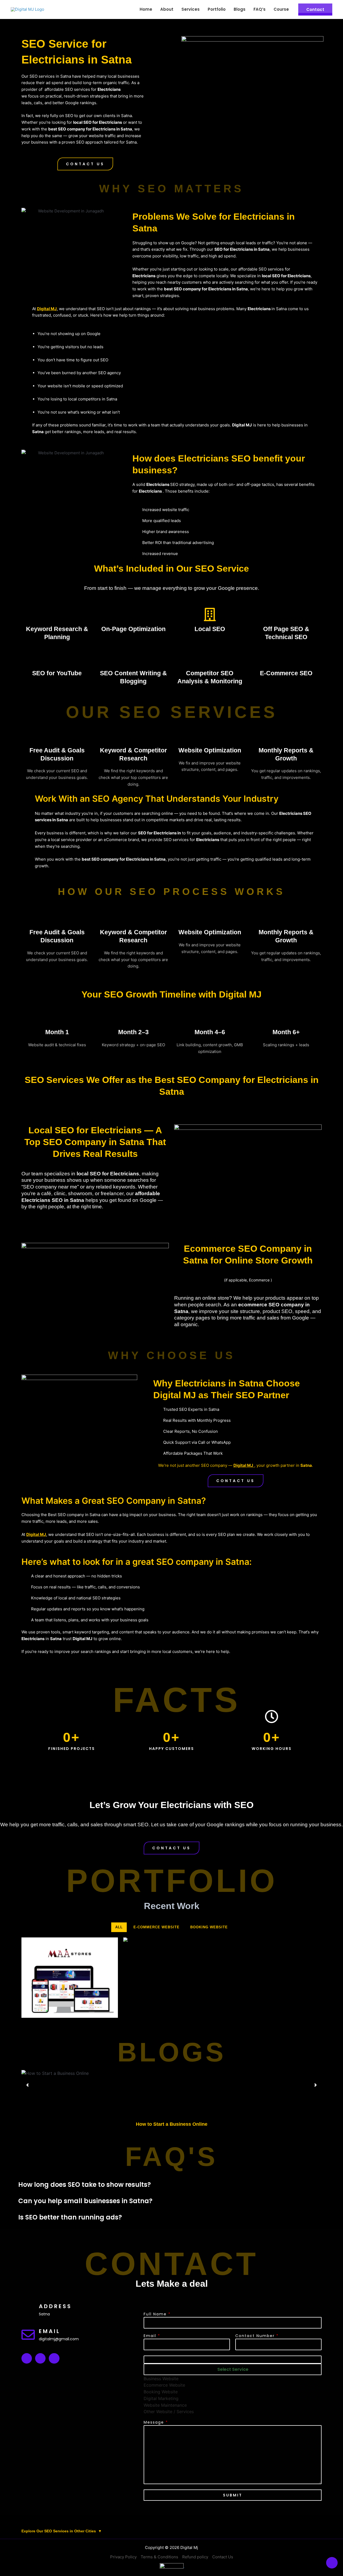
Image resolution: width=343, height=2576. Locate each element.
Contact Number (257, 2336)
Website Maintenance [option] (165, 2405)
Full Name (157, 2314)
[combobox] (233, 2385)
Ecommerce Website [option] (164, 2385)
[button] (85, 164)
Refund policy (195, 2557)
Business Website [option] (161, 2379)
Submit (233, 2495)
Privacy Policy (123, 2557)
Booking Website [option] (161, 2392)
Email (152, 2336)
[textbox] (233, 2369)
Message (156, 2422)
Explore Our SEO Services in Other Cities (62, 2531)
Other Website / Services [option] (169, 2412)
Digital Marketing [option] (161, 2398)
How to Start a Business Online (172, 2124)
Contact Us (223, 2557)
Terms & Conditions (159, 2557)
